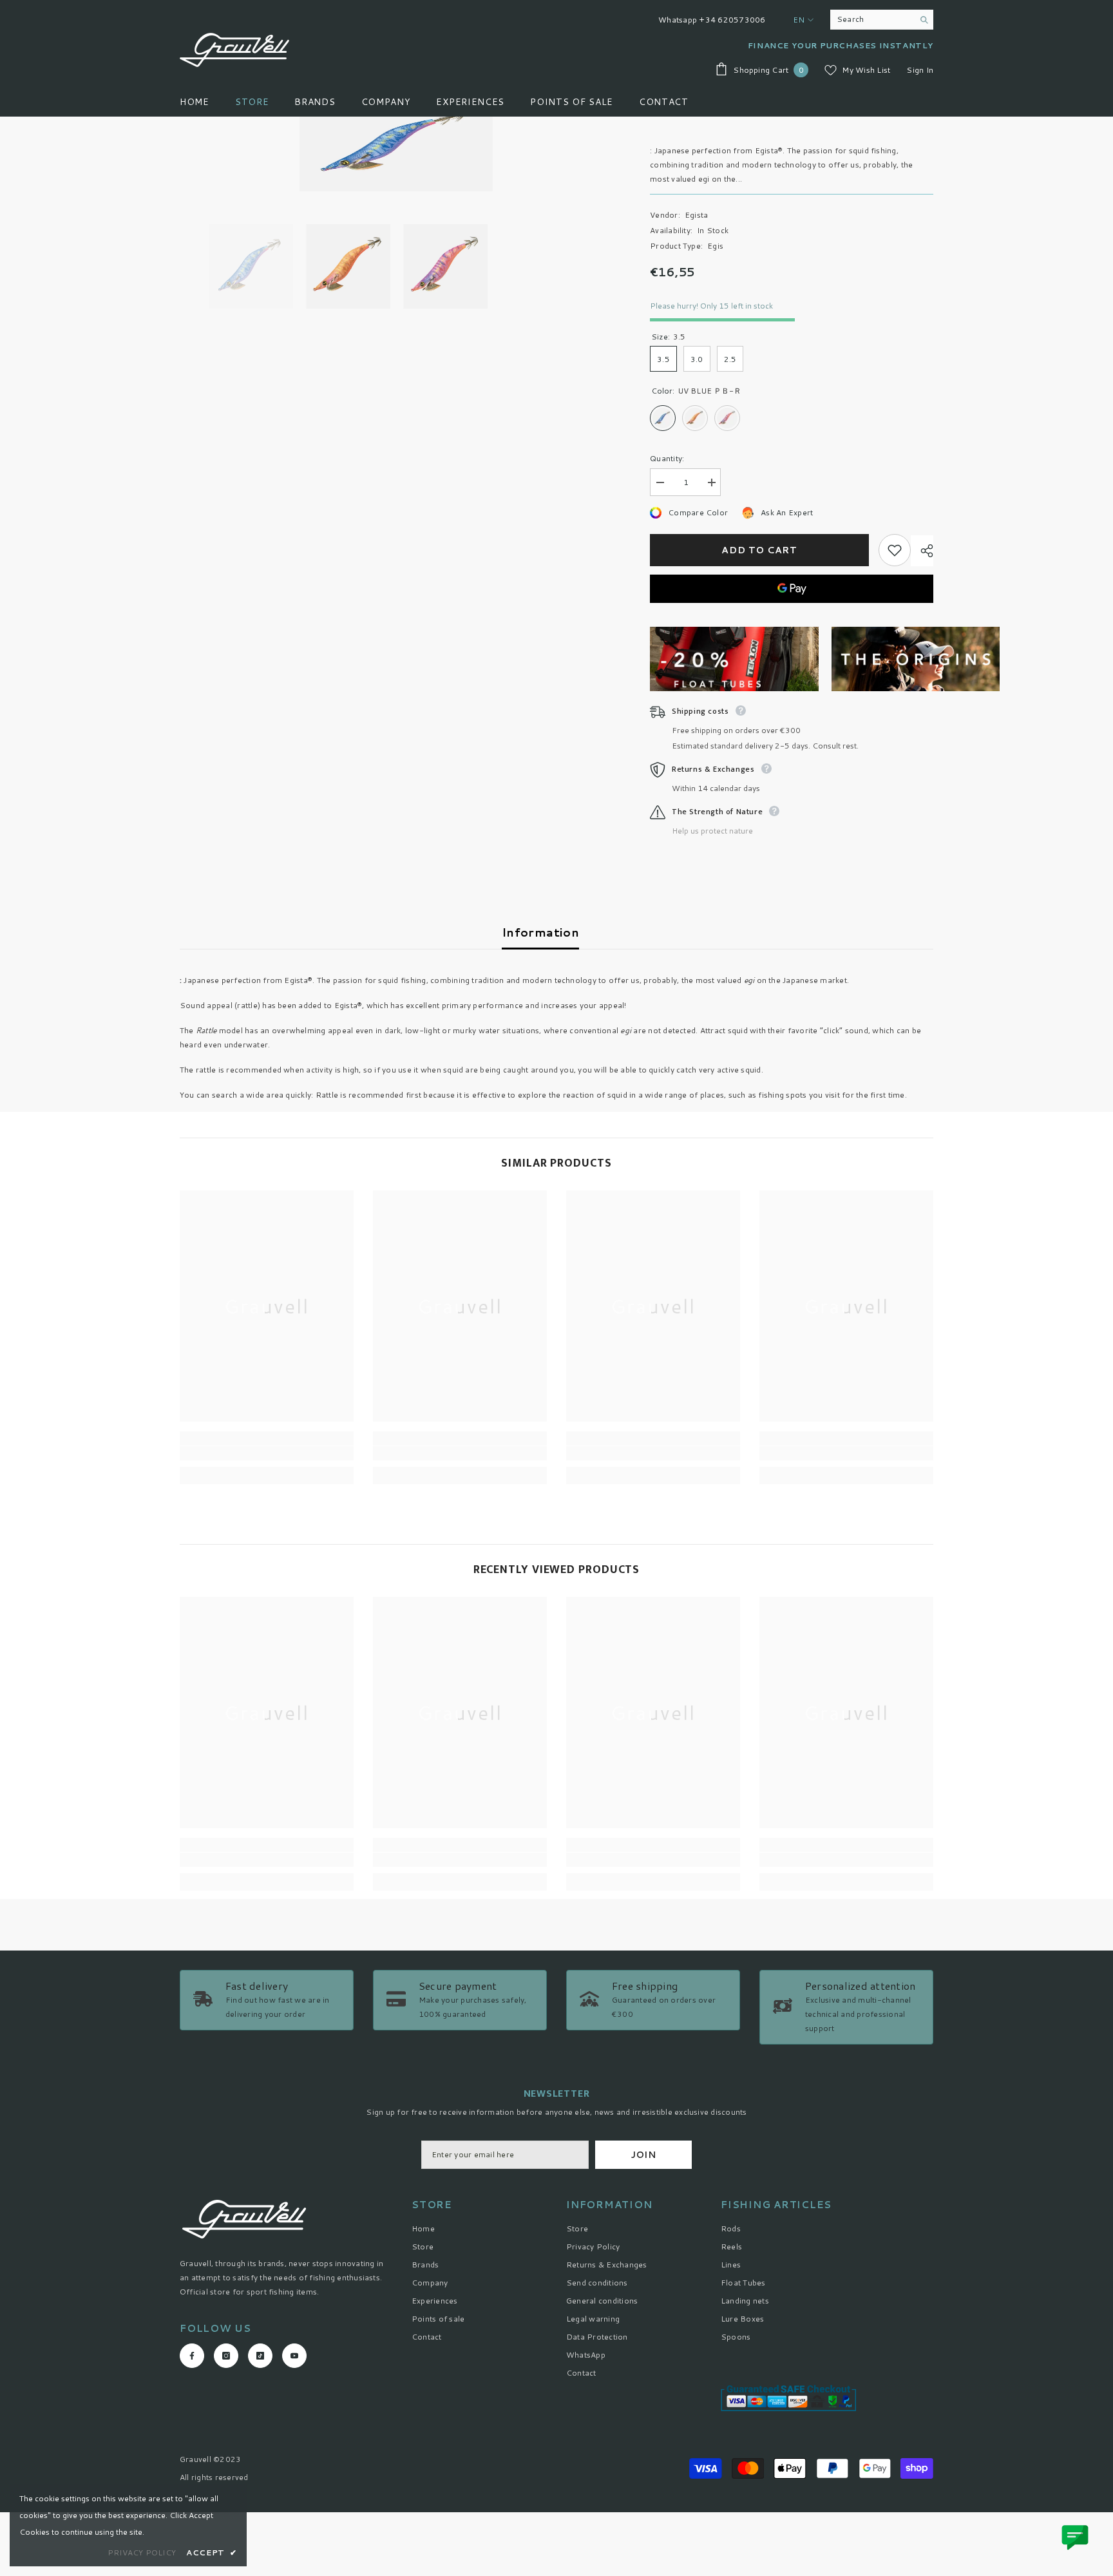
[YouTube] (597, 1368)
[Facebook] (516, 1368)
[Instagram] (543, 1368)
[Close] (708, 1137)
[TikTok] (570, 1368)
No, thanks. (564, 1399)
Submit (556, 1314)
